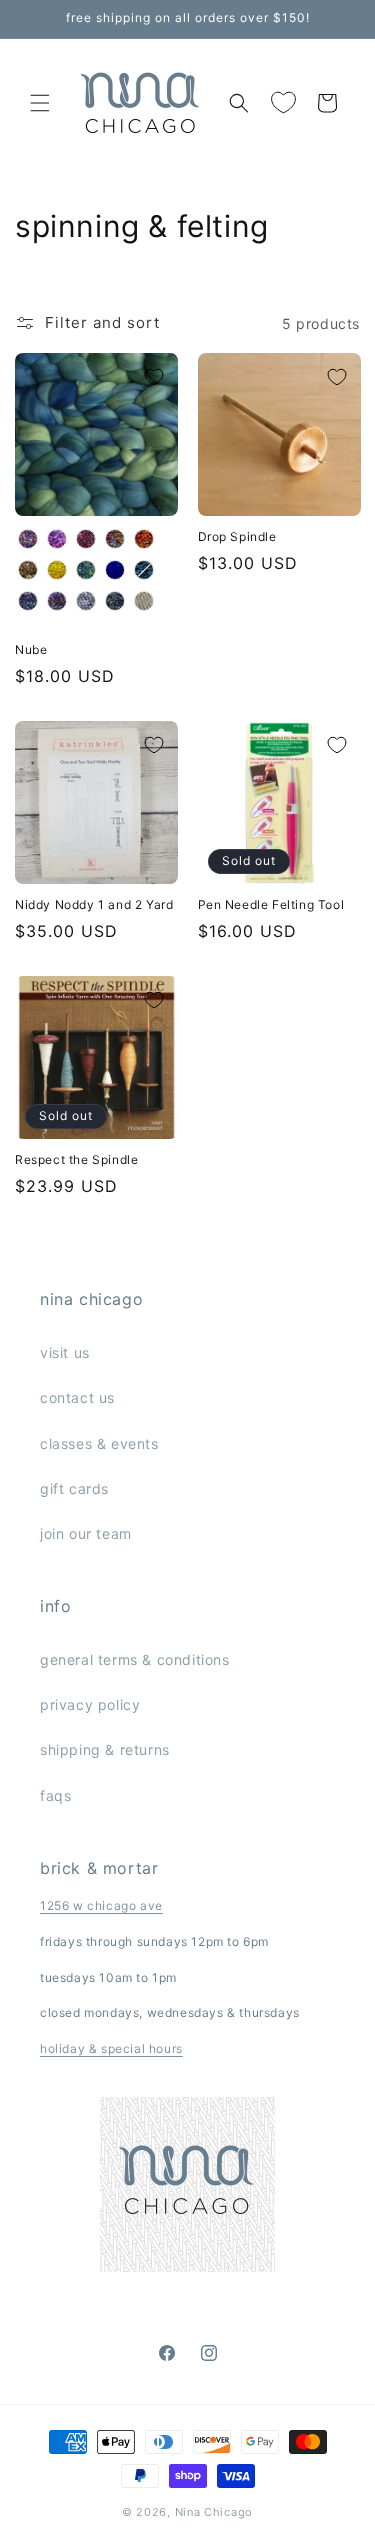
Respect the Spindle (76, 1159)
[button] (40, 103)
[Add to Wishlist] (154, 377)
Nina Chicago (214, 2512)
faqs (55, 1795)
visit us (65, 1352)
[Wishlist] (283, 103)
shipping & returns (105, 1749)
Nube (31, 649)
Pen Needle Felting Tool (271, 904)
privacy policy (90, 1704)
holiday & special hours (111, 2048)
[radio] (28, 539)
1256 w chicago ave (101, 1905)
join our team (86, 1533)
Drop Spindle (237, 536)
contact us (77, 1397)
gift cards (74, 1488)
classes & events (99, 1443)
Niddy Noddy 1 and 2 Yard (94, 904)
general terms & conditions (135, 1659)
